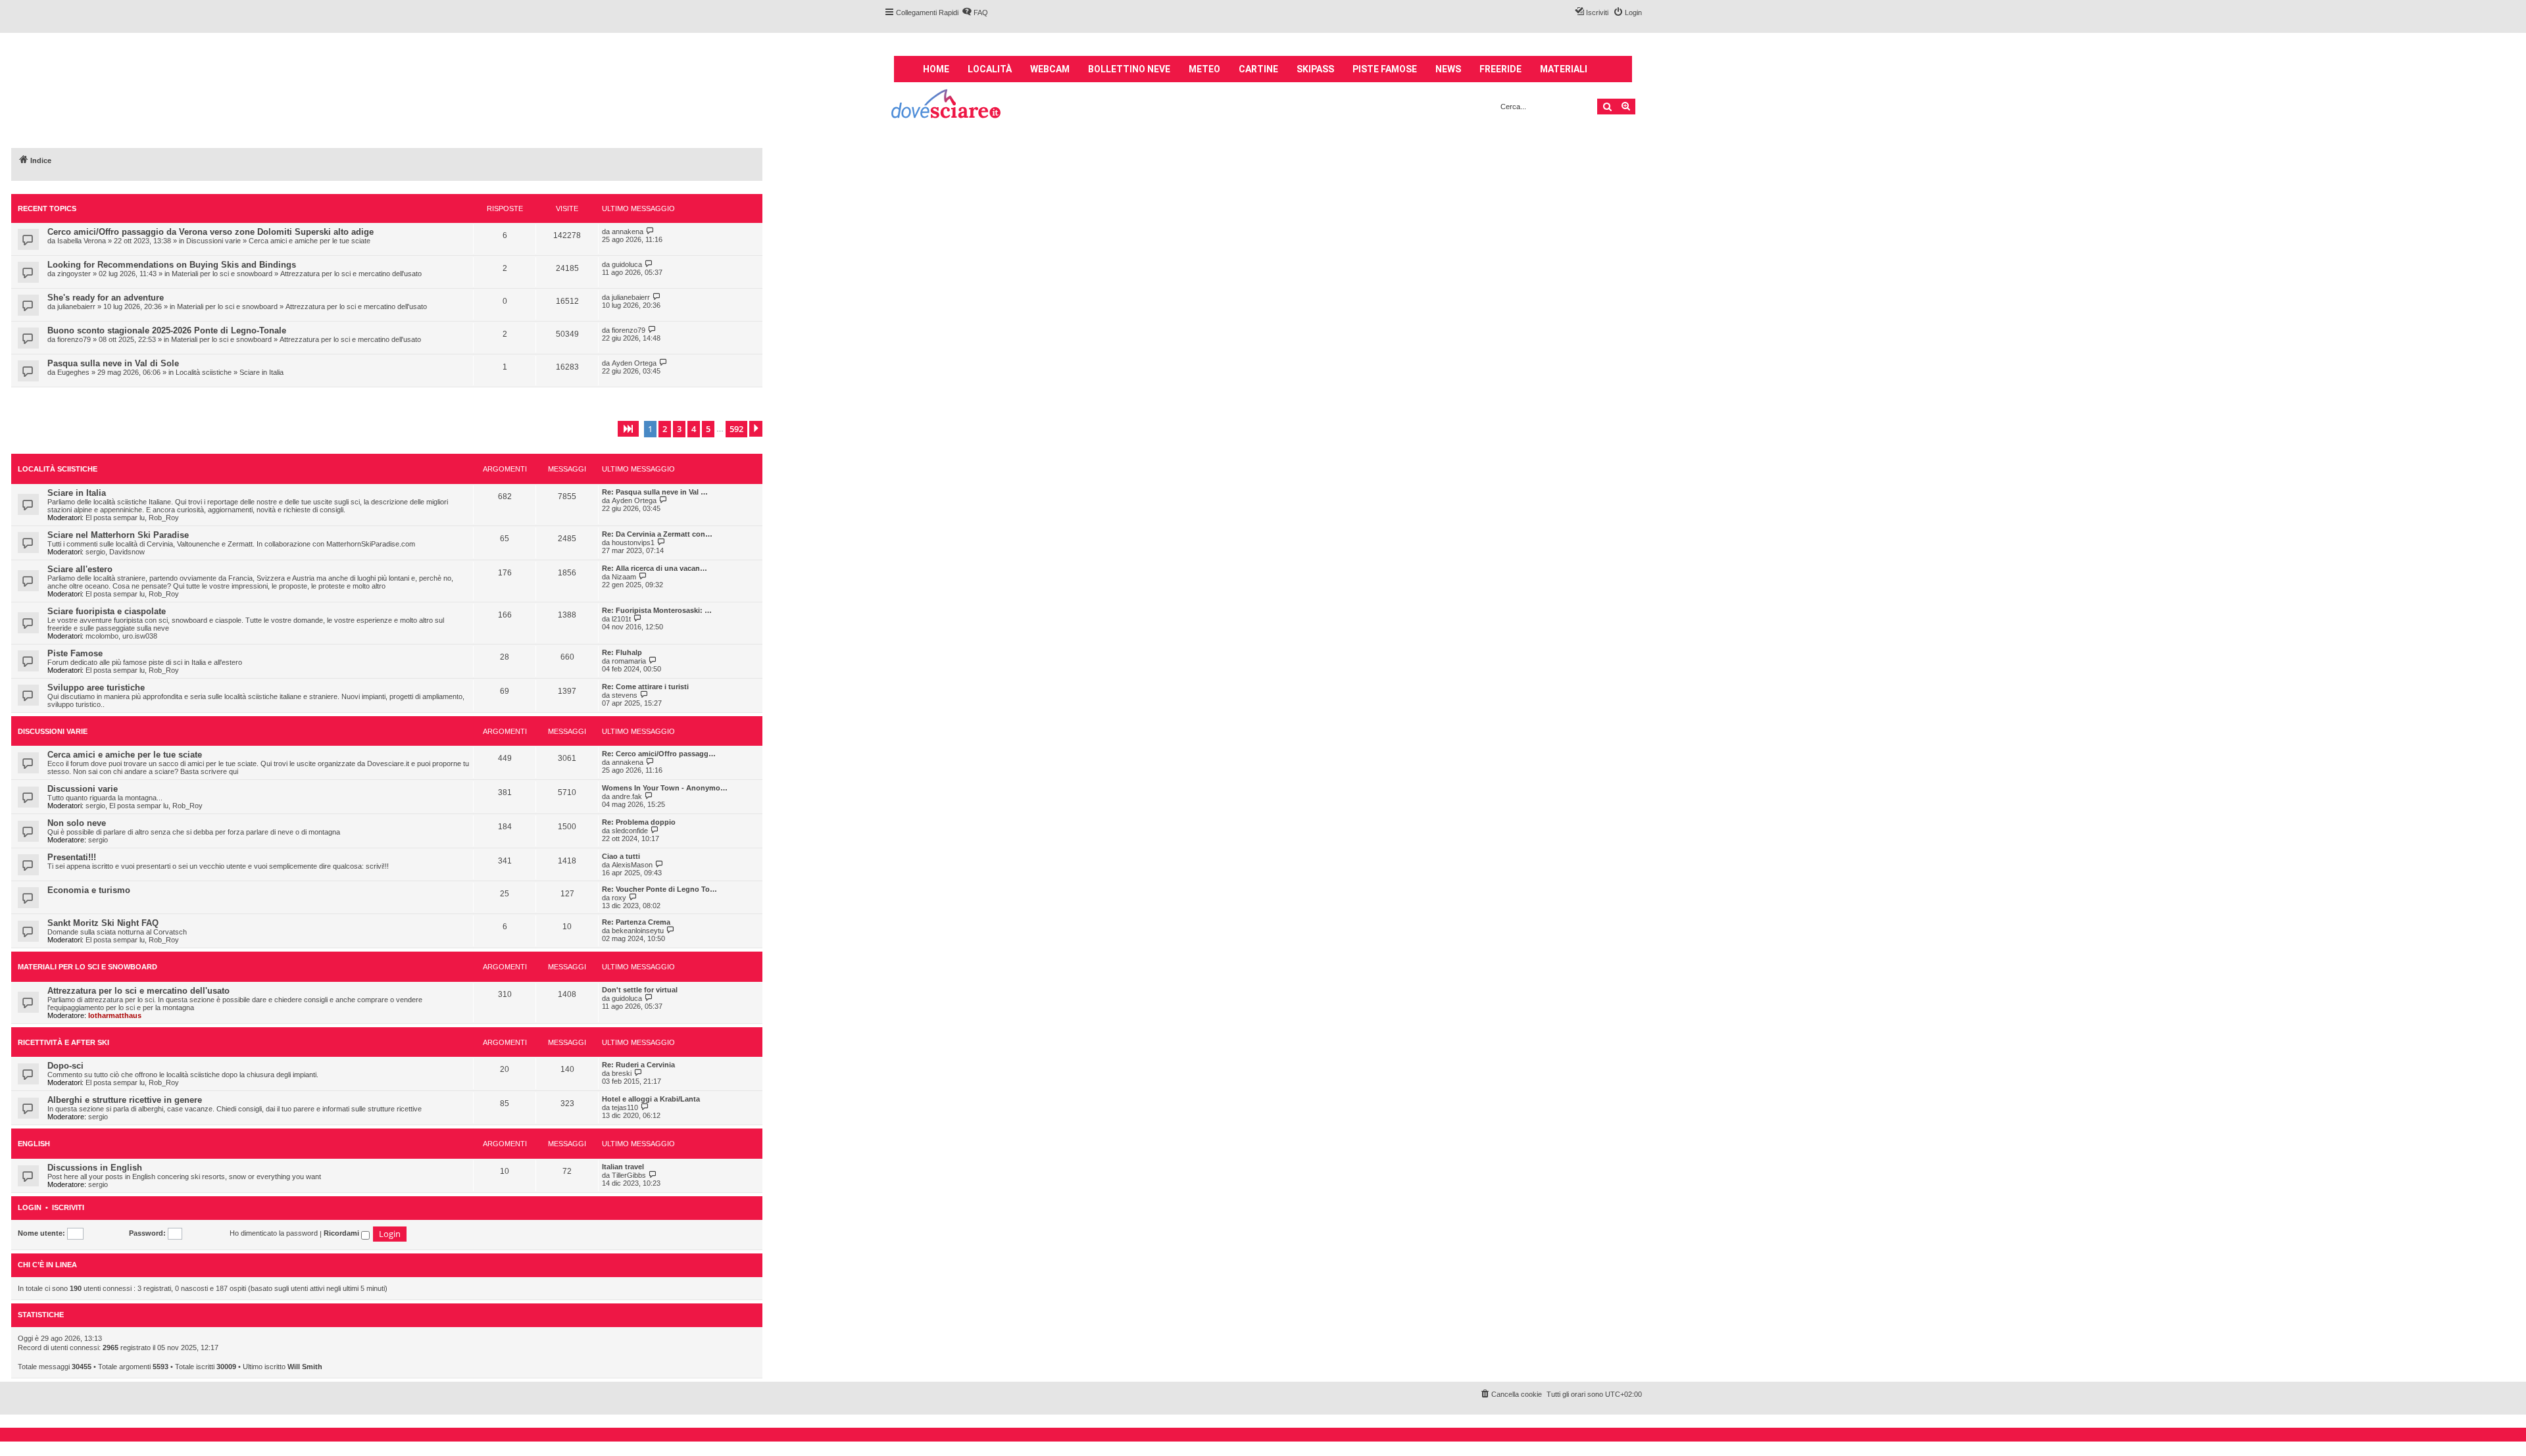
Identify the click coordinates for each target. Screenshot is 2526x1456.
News (1448, 69)
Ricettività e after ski (63, 1042)
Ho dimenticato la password (274, 1233)
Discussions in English (95, 1168)
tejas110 (625, 1107)
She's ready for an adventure (106, 298)
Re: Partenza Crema (636, 922)
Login (30, 1208)
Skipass (1315, 69)
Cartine (1258, 69)
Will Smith (305, 1367)
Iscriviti (68, 1208)
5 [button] (708, 429)
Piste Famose (75, 653)
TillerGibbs (629, 1175)
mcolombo (102, 636)
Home (936, 69)
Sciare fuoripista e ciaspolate (107, 611)
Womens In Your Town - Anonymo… (665, 788)
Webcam (1050, 69)
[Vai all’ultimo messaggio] (650, 231)
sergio (95, 552)
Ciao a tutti (621, 856)
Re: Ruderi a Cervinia (638, 1065)
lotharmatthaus (115, 1015)
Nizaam (624, 577)
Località (990, 69)
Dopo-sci (65, 1066)
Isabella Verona (82, 241)
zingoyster (74, 274)
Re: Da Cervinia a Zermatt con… (657, 534)
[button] (628, 429)
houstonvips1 (633, 543)
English (34, 1144)
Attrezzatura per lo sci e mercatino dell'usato (351, 274)
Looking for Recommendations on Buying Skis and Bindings (172, 265)
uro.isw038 (140, 636)
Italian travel (623, 1167)
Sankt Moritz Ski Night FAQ (103, 923)
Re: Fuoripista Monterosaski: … (657, 610)
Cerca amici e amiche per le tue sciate (310, 241)
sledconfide (630, 831)
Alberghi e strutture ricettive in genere (125, 1100)
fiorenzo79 (74, 339)
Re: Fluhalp (622, 652)
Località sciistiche (204, 372)
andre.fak (627, 796)
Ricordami (342, 1233)
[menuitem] (975, 12)
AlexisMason (632, 865)
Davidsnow (127, 552)
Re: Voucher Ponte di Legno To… (659, 889)
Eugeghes (73, 372)
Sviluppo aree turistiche (96, 688)
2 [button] (665, 429)
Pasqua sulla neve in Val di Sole (113, 363)
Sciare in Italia (261, 372)
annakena (628, 231)
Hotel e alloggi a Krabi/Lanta (651, 1099)
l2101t (621, 619)
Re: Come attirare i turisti (645, 687)
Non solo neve (77, 823)
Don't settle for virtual (640, 990)
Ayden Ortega (634, 363)
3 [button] (679, 429)
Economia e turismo (89, 890)
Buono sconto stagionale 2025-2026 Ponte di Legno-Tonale (167, 330)
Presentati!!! (72, 857)
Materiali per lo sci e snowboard (222, 274)
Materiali (1564, 69)
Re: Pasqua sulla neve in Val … (655, 492)
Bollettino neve (1129, 69)
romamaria (629, 661)
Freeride (1500, 69)
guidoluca (627, 264)
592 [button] (736, 429)
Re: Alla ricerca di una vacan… (655, 568)
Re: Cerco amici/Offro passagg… (659, 754)
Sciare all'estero (80, 569)
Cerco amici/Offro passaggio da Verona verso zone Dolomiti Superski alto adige (210, 232)
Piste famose (1385, 69)
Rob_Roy (164, 518)
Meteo (1204, 69)
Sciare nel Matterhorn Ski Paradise (118, 535)
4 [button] (694, 429)
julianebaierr (76, 306)
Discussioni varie (213, 241)
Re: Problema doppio (639, 822)
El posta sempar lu (115, 518)
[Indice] (947, 106)
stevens (625, 695)
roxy (619, 898)
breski (622, 1073)
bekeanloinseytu (638, 931)
